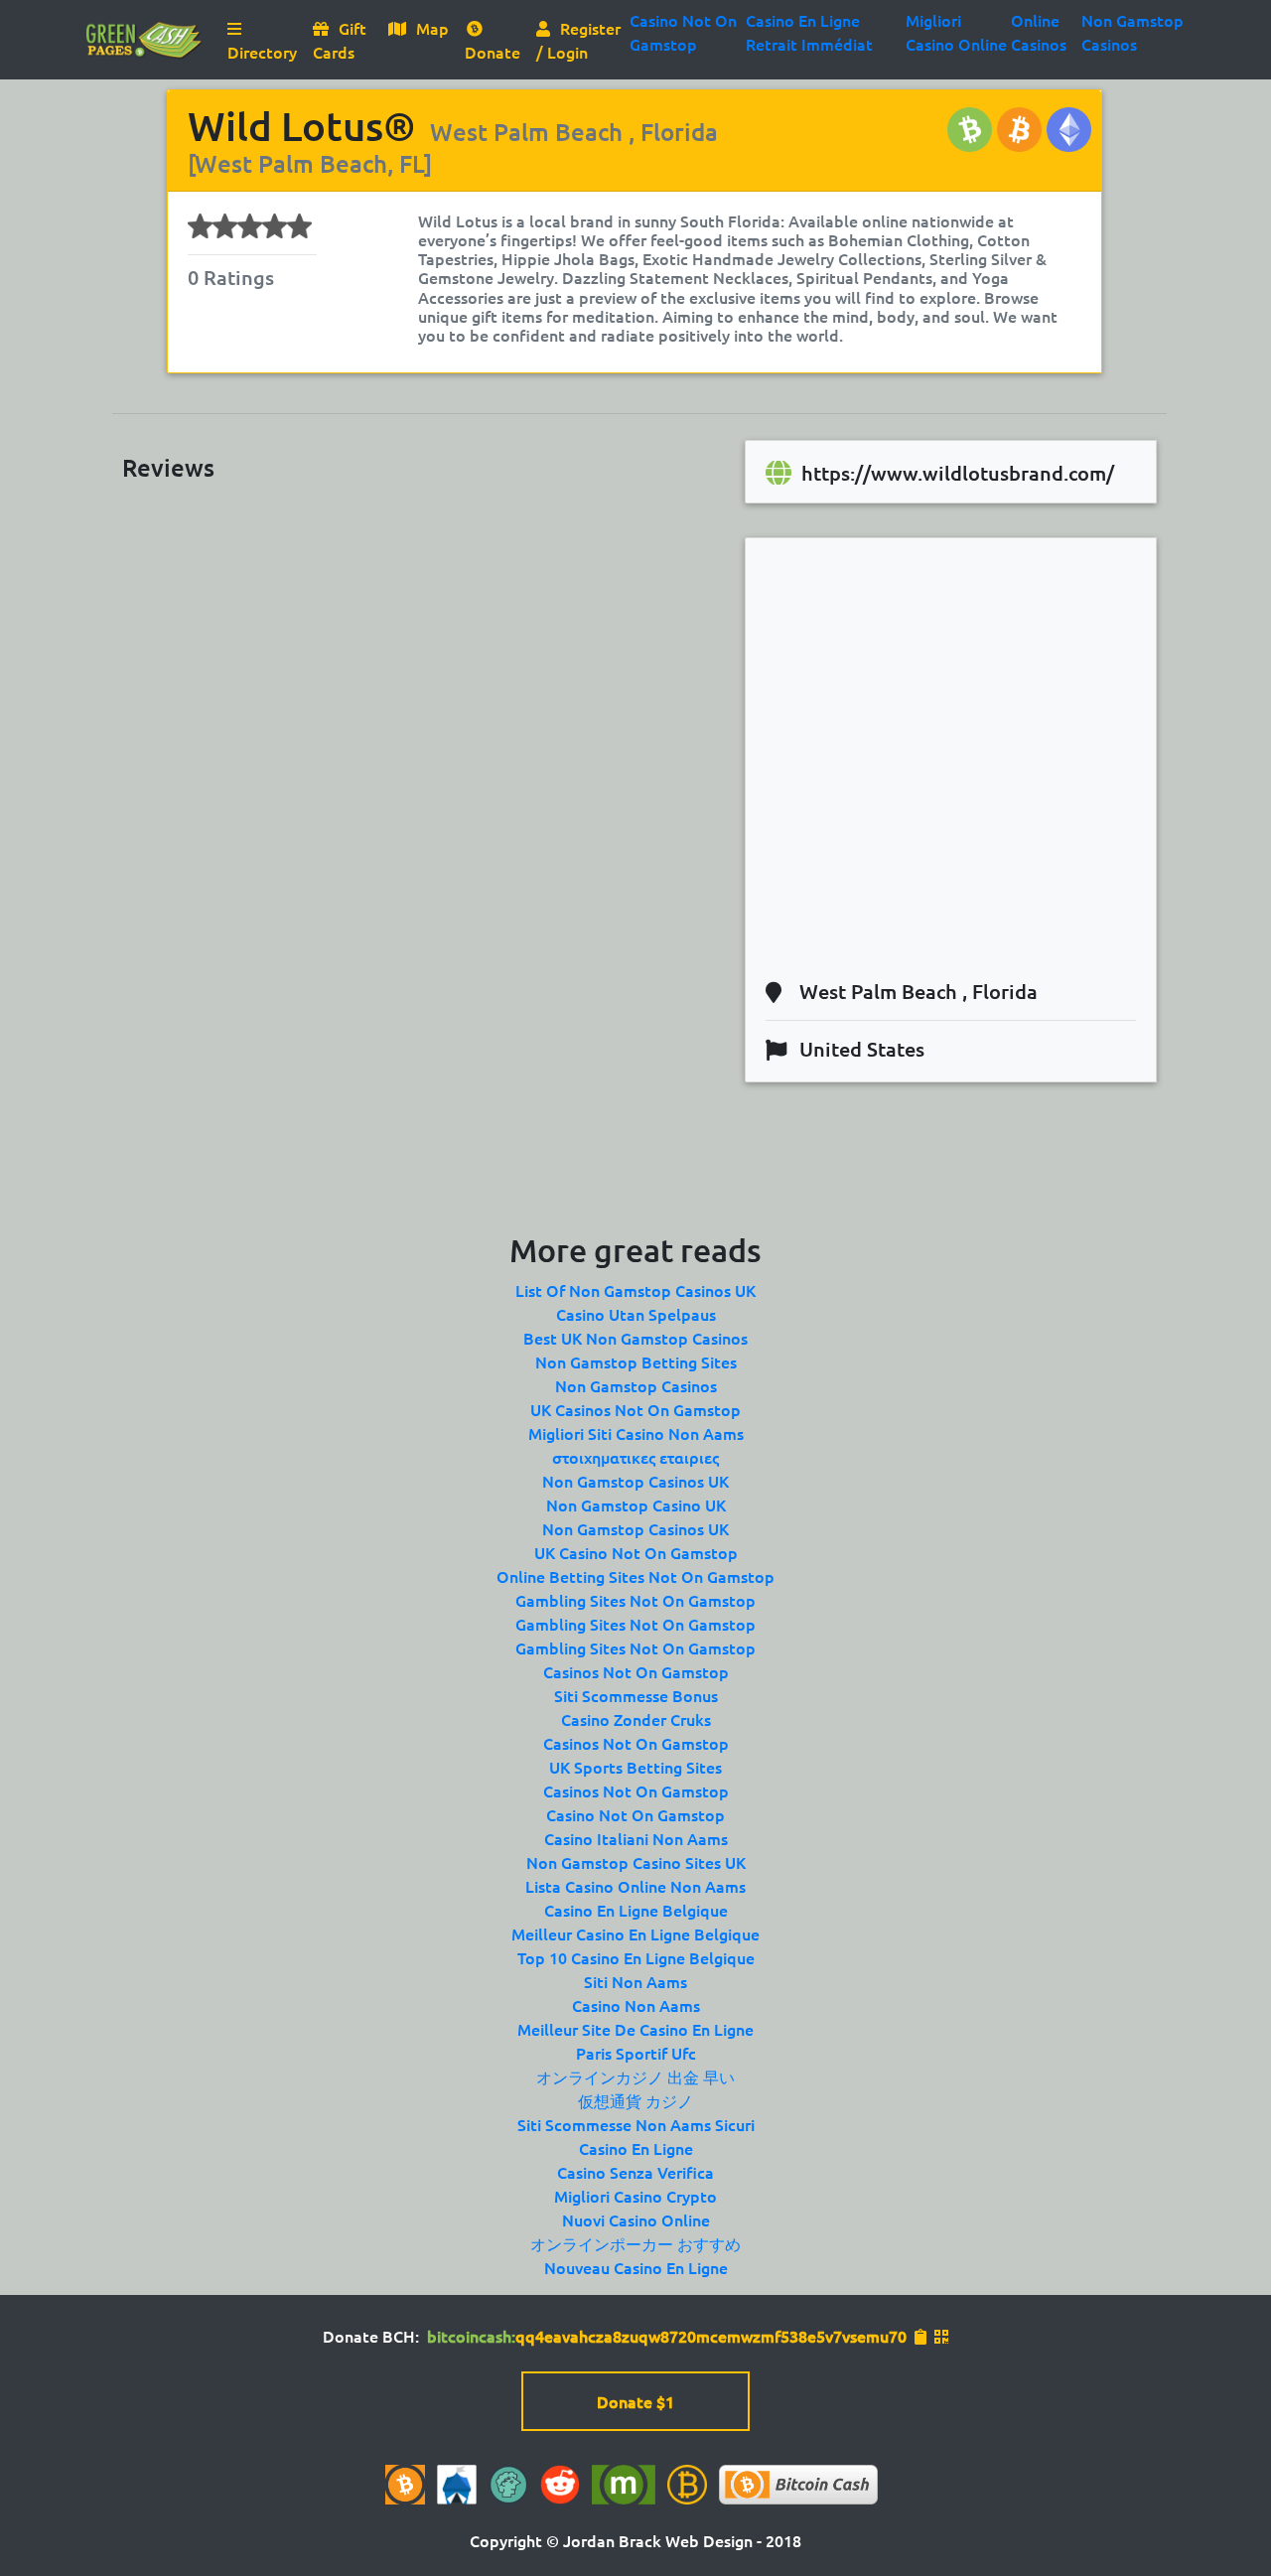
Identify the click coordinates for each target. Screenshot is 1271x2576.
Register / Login (578, 40)
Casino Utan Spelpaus (636, 1314)
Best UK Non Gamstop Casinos (635, 1338)
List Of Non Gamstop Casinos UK (635, 1290)
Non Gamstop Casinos (636, 1385)
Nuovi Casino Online (636, 2219)
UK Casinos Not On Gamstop (635, 1409)
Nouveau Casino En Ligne (636, 2267)
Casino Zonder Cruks (636, 1719)
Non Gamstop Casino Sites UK (636, 1862)
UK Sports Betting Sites (635, 1767)
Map (432, 28)
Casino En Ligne (636, 2148)
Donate (493, 52)
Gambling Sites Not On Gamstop (635, 1600)
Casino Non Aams (636, 2005)
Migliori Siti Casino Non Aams (636, 1433)
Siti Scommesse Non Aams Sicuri (636, 2124)
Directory (266, 51)
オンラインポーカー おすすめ (635, 2243)
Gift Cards (340, 40)
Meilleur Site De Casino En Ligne (635, 2029)
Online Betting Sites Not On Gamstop (635, 1576)
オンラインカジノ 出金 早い (635, 2076)
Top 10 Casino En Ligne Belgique (636, 1957)
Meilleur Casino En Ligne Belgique (635, 1933)
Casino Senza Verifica (635, 2172)
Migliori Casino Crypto (635, 2196)
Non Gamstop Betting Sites (636, 1361)
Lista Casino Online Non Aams (635, 1886)
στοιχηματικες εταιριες (635, 1457)
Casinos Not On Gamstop (636, 1671)
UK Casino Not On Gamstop (636, 1552)
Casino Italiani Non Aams (636, 1838)
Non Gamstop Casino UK (636, 1504)
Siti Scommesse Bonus (636, 1695)
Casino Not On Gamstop (635, 1814)
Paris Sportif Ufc (636, 2053)
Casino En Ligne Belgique (636, 1910)
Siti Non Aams (635, 1981)
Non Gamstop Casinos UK (635, 1481)
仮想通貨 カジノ (635, 2100)
